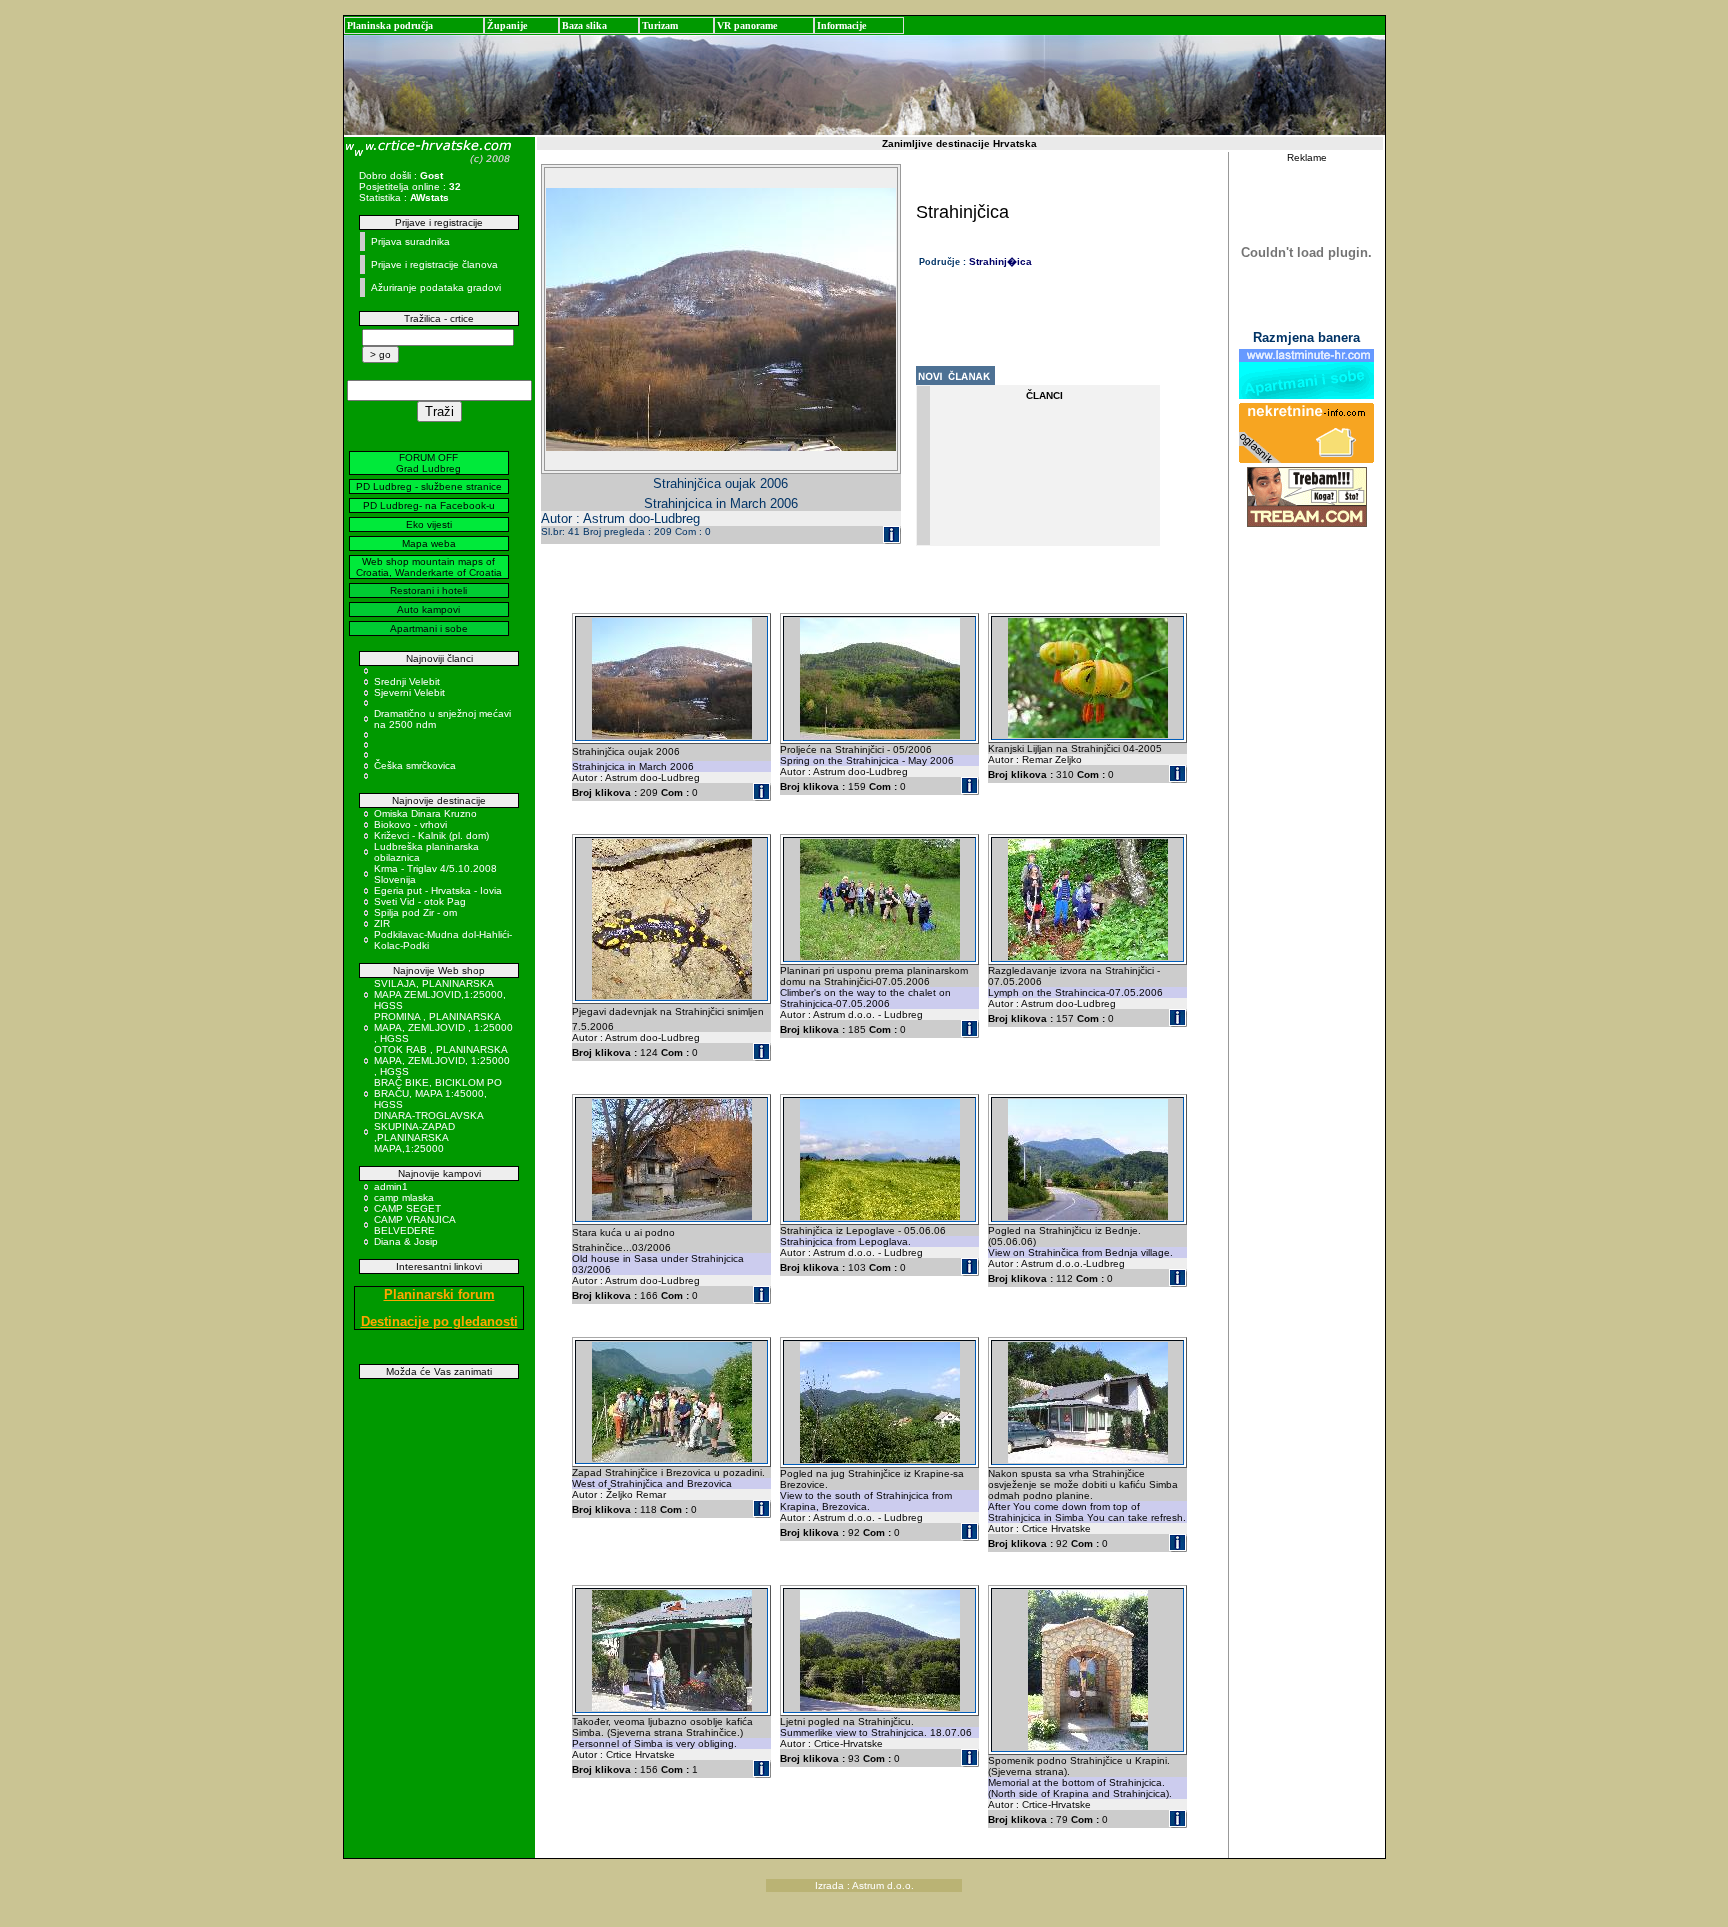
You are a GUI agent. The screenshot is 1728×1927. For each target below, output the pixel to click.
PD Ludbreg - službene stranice (429, 486)
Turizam (660, 25)
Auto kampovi (428, 609)
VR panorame (747, 25)
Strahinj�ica (1000, 261)
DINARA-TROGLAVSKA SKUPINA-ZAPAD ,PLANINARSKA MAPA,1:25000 (428, 1132)
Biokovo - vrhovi (410, 824)
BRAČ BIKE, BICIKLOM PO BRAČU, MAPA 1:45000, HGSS (438, 1093)
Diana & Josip (406, 1241)
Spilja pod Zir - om (415, 912)
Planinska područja (390, 25)
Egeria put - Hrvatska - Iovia (438, 890)
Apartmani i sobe (429, 628)
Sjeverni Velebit (409, 692)
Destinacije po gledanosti (439, 1321)
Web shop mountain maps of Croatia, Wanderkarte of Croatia (429, 567)
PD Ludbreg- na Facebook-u (429, 505)
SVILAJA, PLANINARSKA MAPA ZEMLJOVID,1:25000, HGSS (440, 994)
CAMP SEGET (407, 1208)
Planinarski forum (439, 1294)
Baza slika (584, 25)
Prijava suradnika (410, 241)
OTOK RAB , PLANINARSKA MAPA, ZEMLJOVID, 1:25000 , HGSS (442, 1060)
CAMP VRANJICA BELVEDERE (414, 1225)
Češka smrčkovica (415, 765)
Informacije (841, 25)
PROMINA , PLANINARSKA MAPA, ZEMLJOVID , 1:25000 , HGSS (443, 1027)
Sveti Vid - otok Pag (420, 901)
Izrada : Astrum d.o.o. (864, 1885)
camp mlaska (404, 1197)
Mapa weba (429, 543)
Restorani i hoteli (428, 590)
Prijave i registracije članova (434, 264)
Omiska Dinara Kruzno (425, 813)
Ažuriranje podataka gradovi (436, 287)
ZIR (382, 923)
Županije (507, 25)
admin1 (391, 1186)
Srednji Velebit (407, 681)
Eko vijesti (429, 524)
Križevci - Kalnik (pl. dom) (431, 835)
